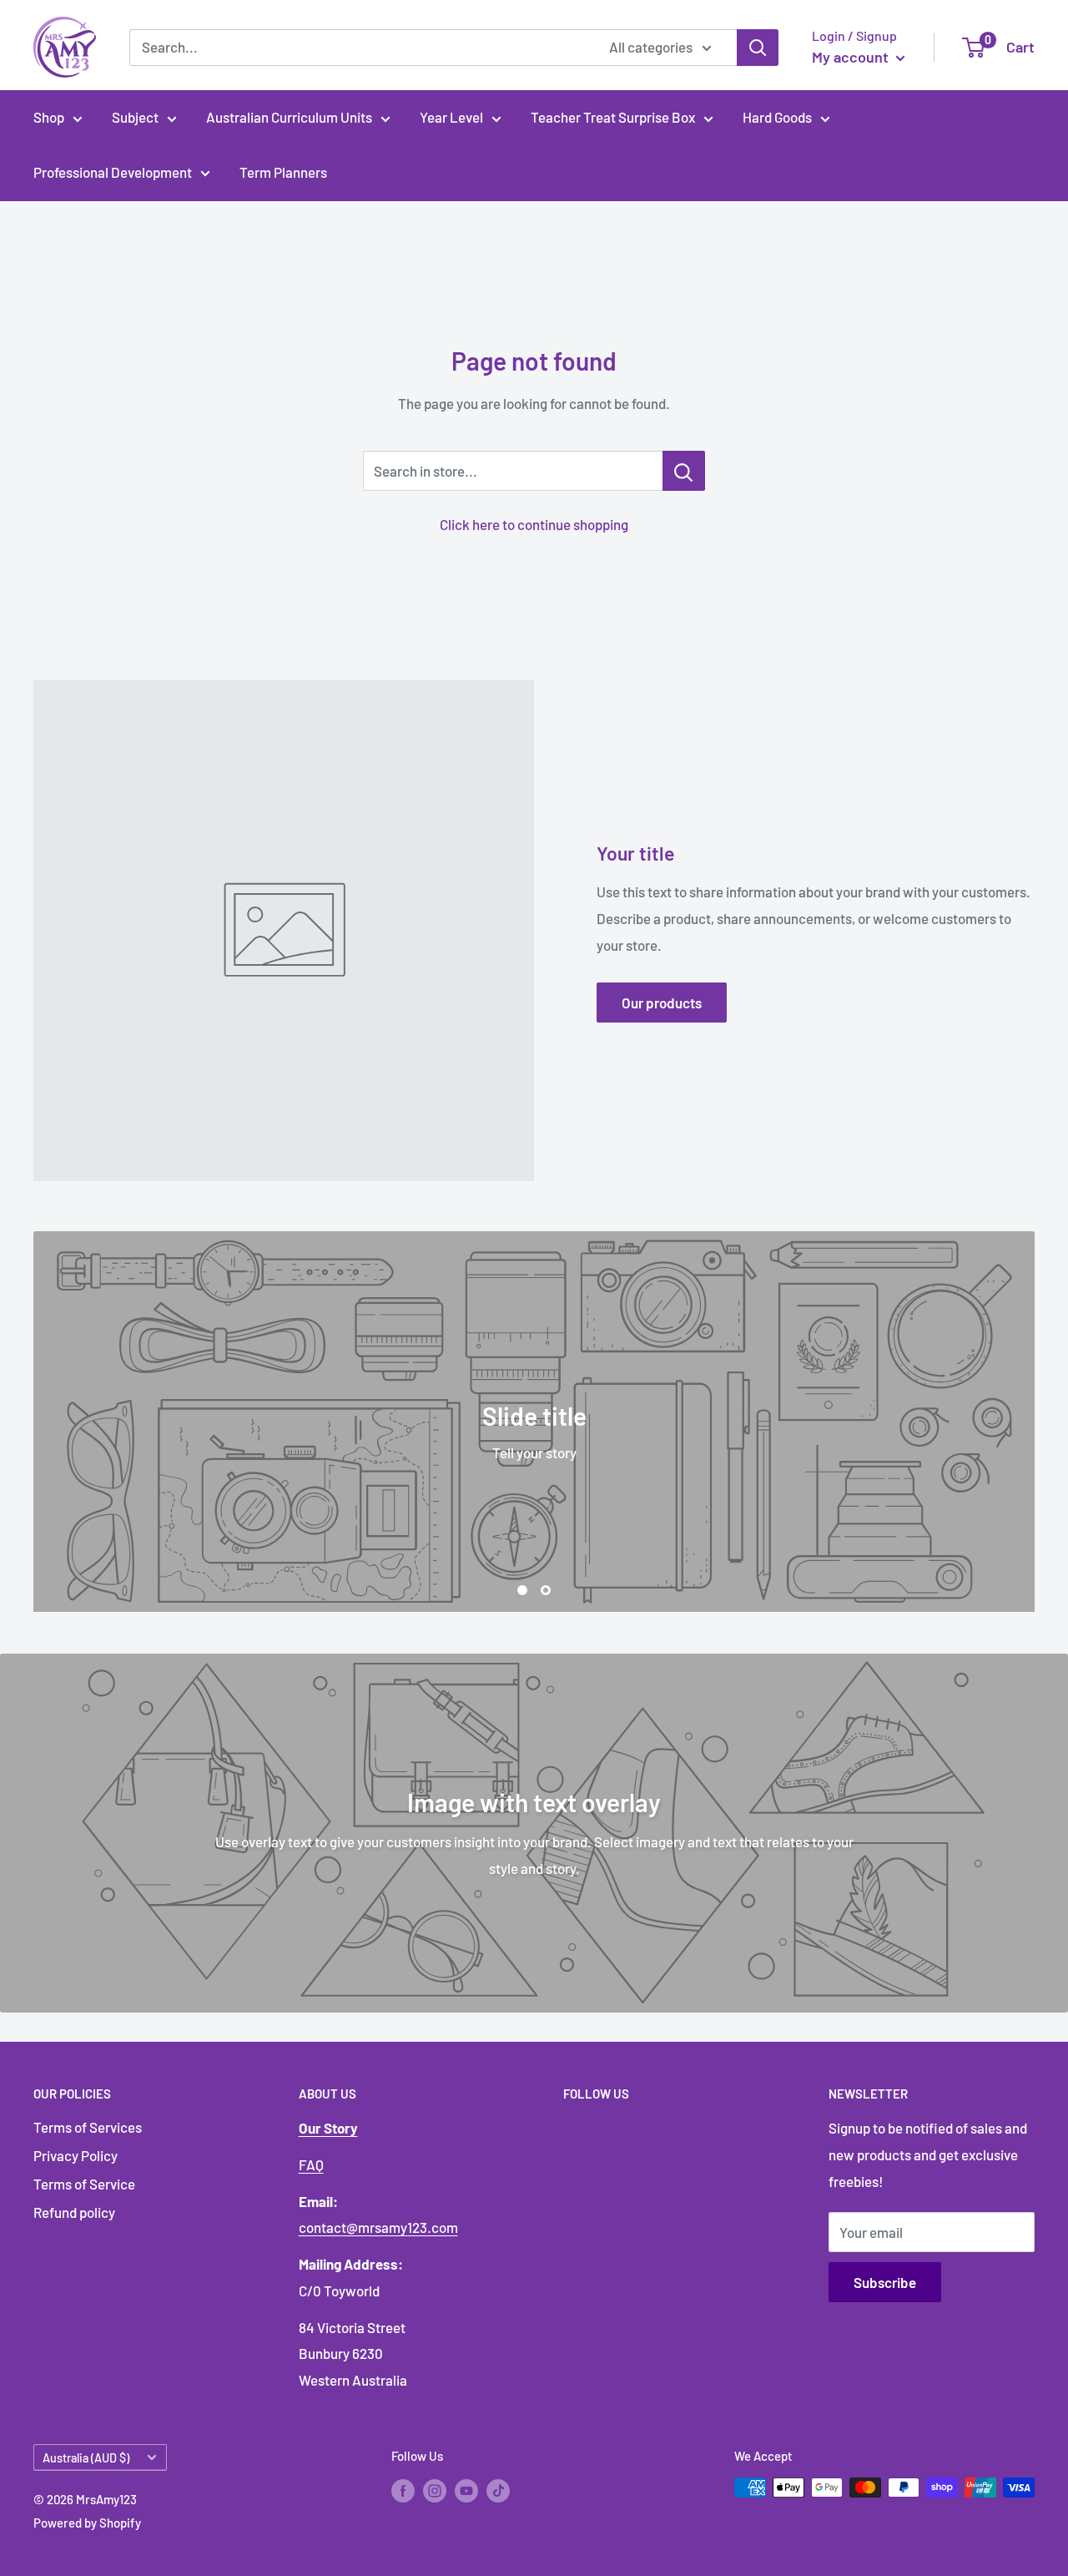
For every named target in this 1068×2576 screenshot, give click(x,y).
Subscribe (885, 2282)
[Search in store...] (684, 471)
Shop (49, 117)
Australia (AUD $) (86, 2458)
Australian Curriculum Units (289, 117)
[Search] (758, 48)
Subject (135, 117)
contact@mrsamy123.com (378, 2227)
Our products (662, 1003)
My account (852, 57)
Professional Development (113, 172)
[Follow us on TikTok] (498, 2490)
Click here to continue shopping (534, 524)
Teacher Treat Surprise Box (613, 117)
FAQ (311, 2164)
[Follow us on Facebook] (403, 2490)
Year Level (451, 117)
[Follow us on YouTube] (466, 2490)
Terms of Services (88, 2127)
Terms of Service (84, 2184)
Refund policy (74, 2212)
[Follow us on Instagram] (435, 2490)
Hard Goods (777, 117)
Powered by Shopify (87, 2523)
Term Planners (283, 172)
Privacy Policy (76, 2155)
